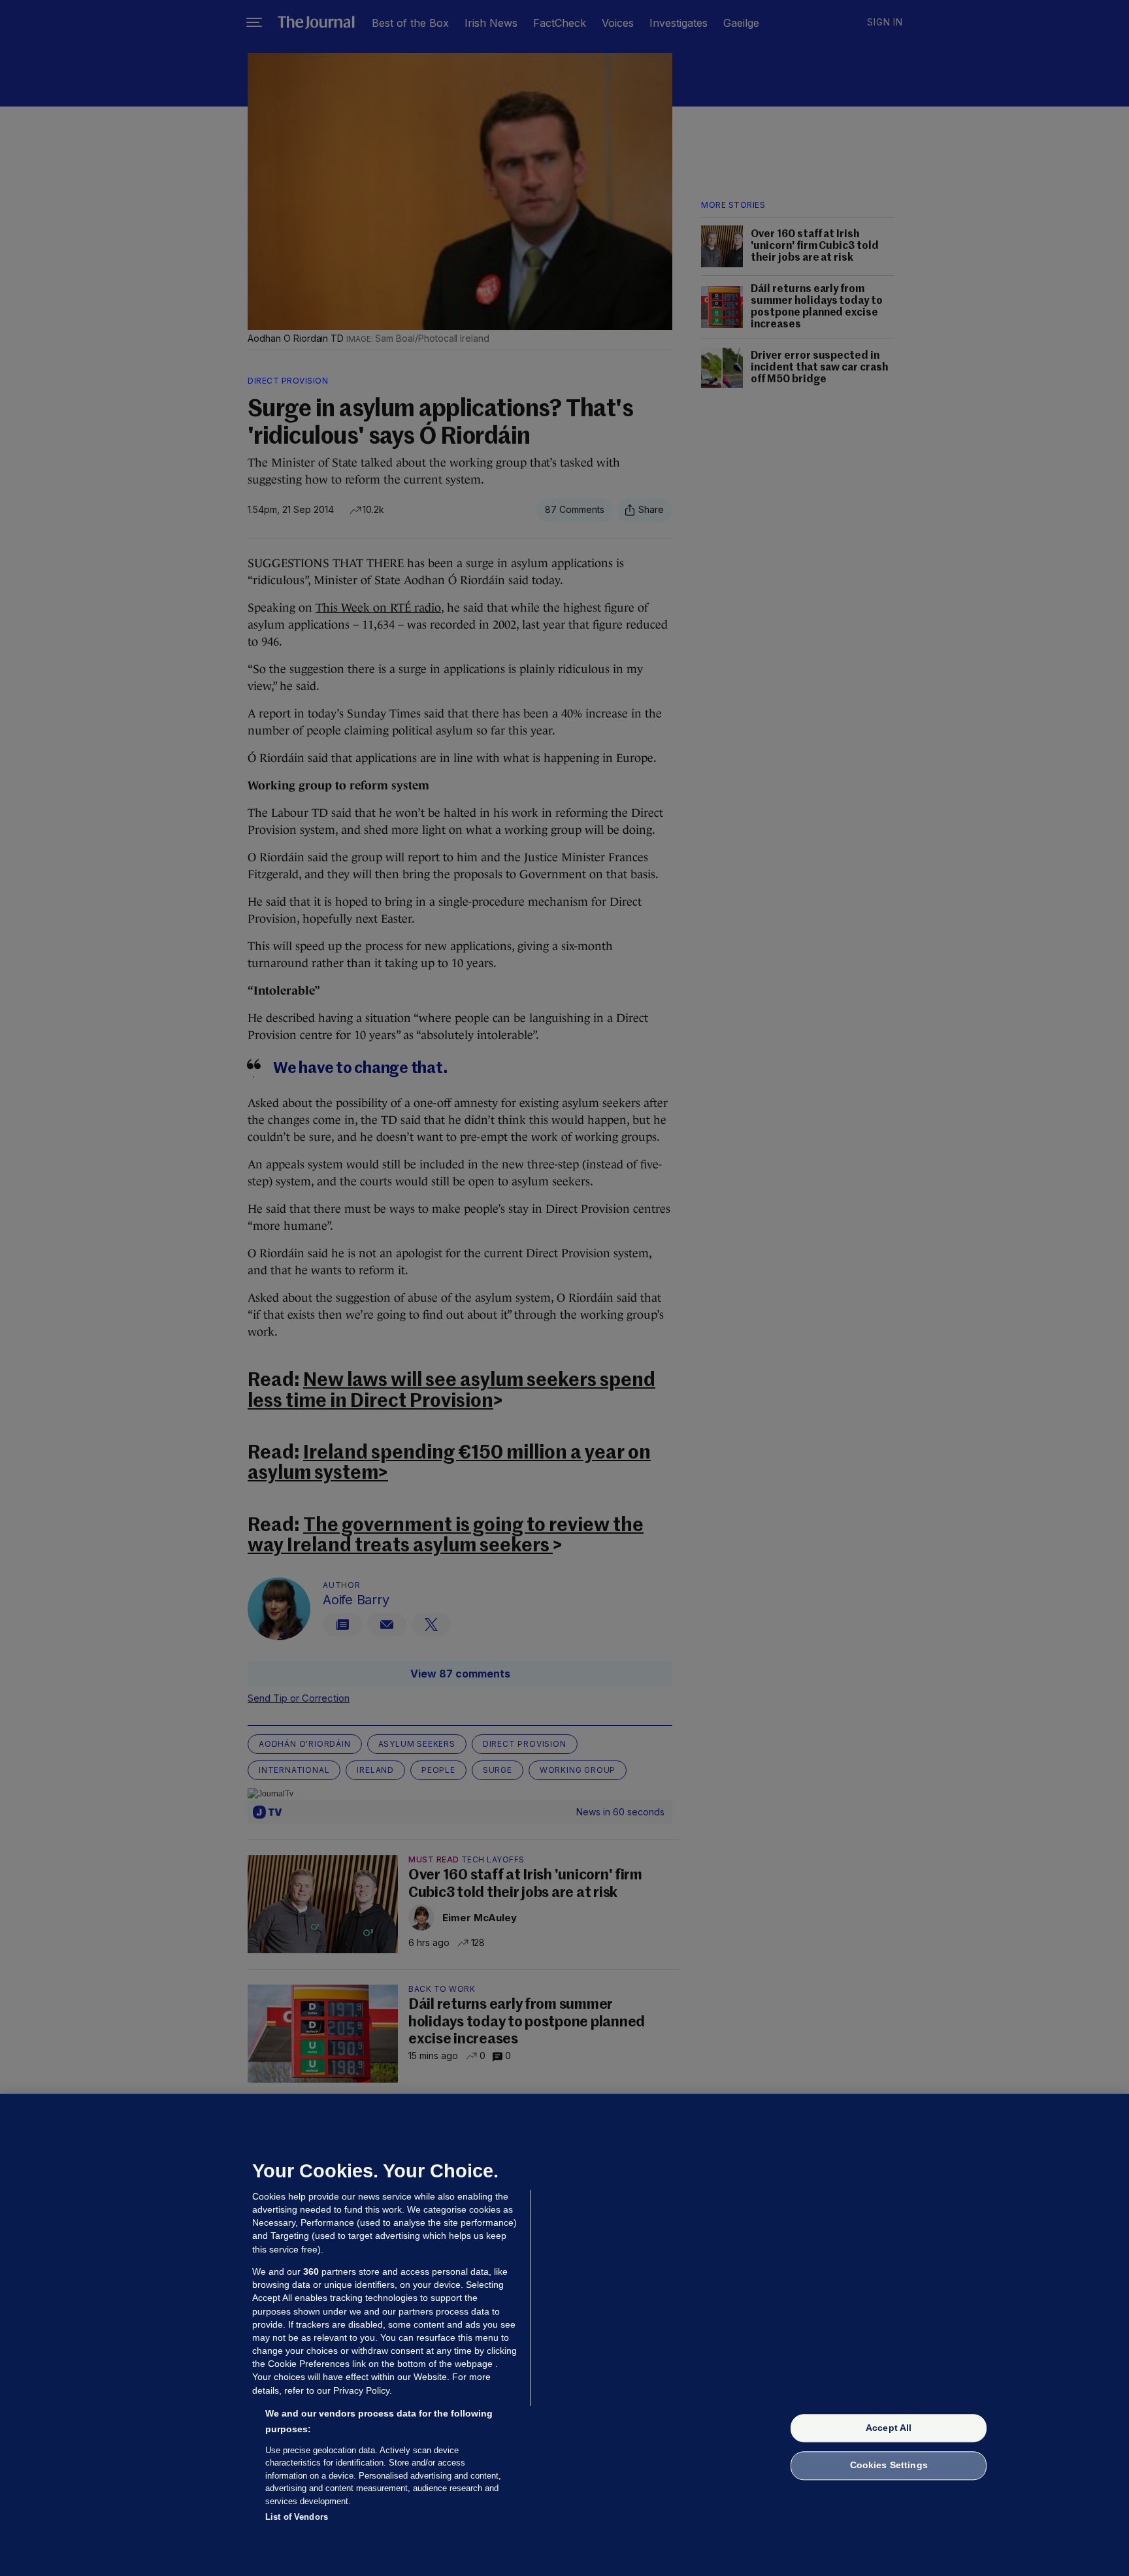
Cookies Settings (889, 2466)
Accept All (889, 2428)
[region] (564, 2335)
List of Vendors (297, 2517)
